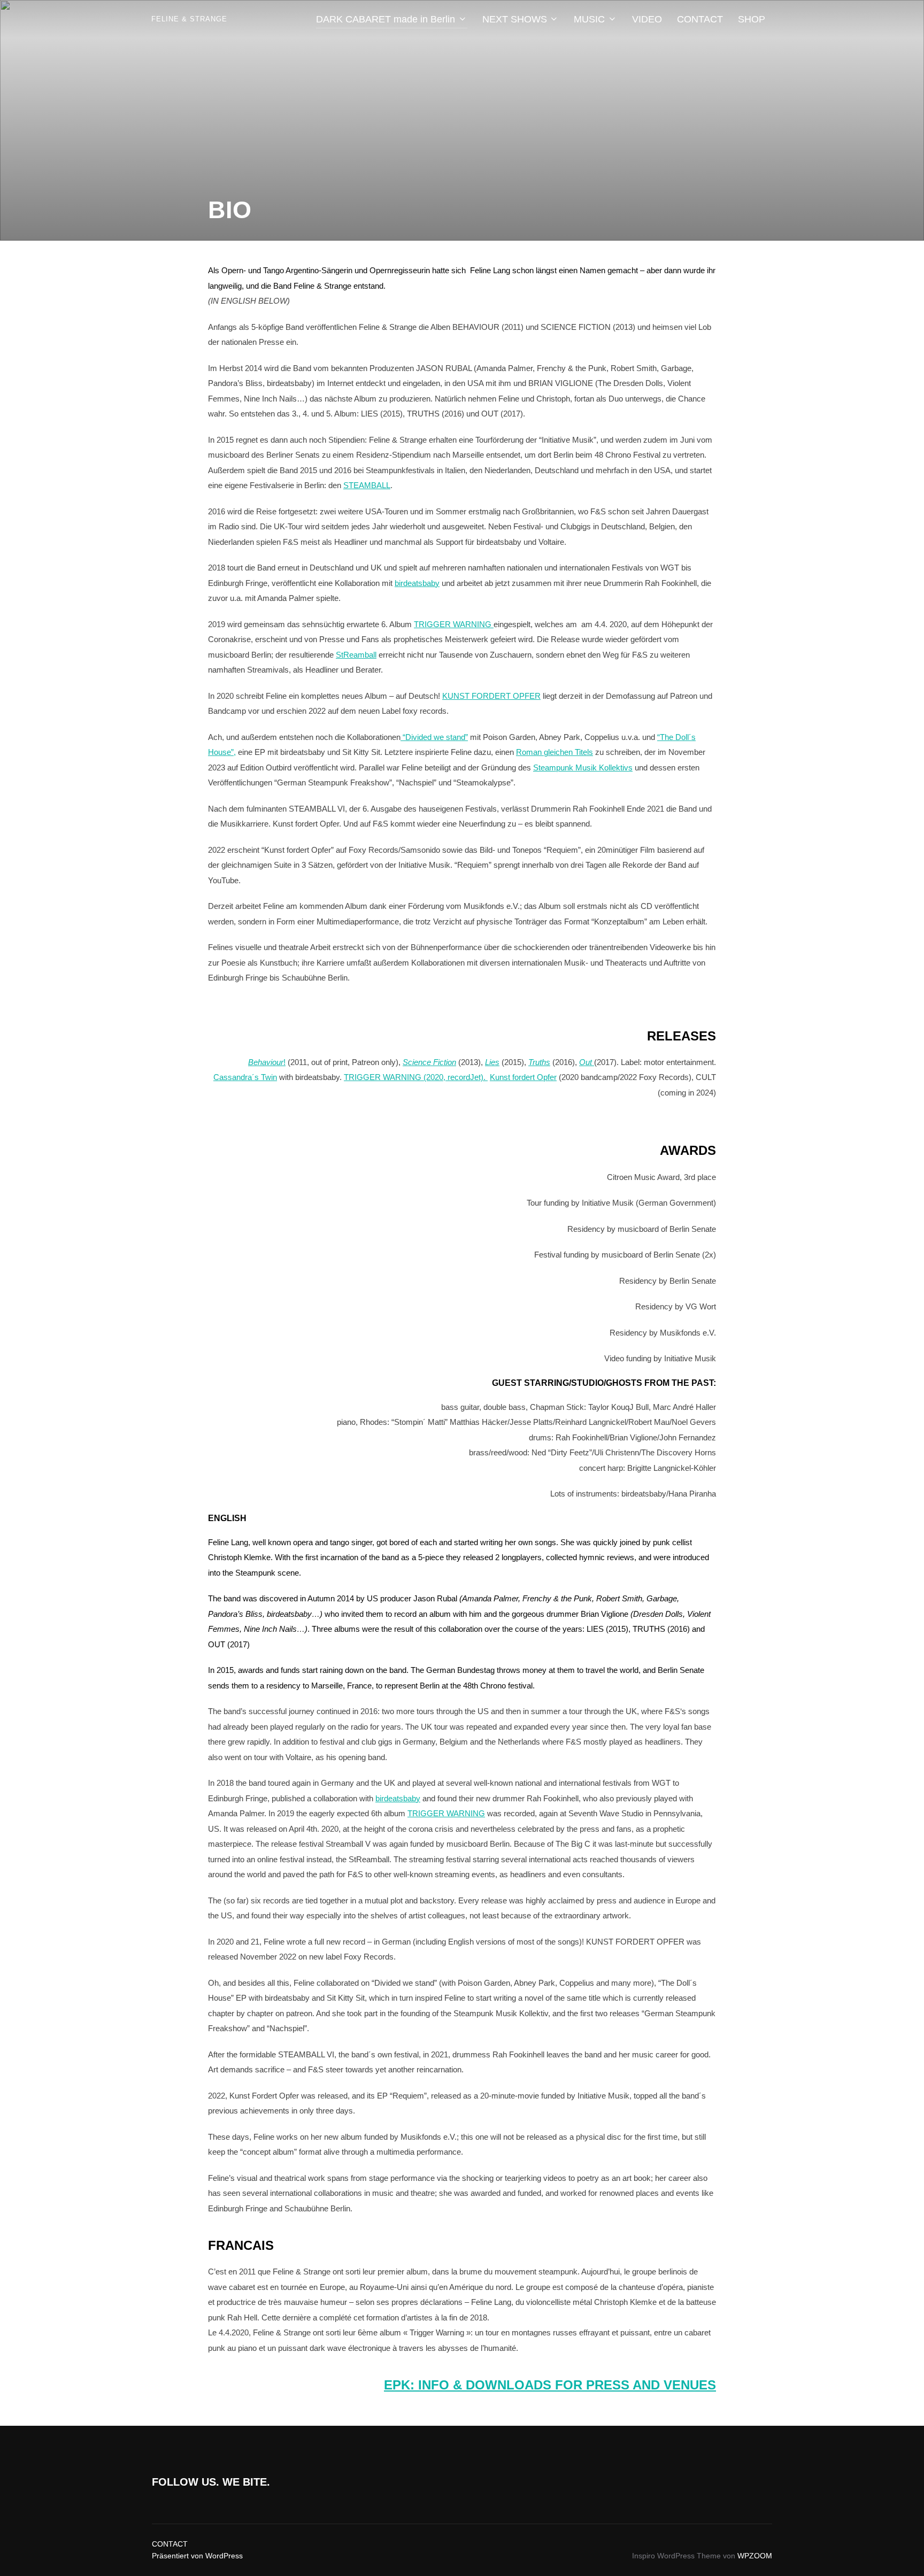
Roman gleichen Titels (555, 752)
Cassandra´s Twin (245, 1077)
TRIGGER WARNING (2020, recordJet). (416, 1077)
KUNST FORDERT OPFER (491, 696)
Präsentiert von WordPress (197, 2556)
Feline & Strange (189, 19)
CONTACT (700, 19)
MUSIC (589, 19)
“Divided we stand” (434, 737)
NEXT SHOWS (515, 19)
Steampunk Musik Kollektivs (583, 768)
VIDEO (647, 19)
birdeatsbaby (417, 583)
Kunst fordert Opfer (523, 1077)
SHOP (752, 19)
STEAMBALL (367, 485)
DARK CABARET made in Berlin (386, 19)
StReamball (356, 655)
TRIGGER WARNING (454, 624)
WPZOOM (755, 2556)
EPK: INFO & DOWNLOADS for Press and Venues (550, 2385)
